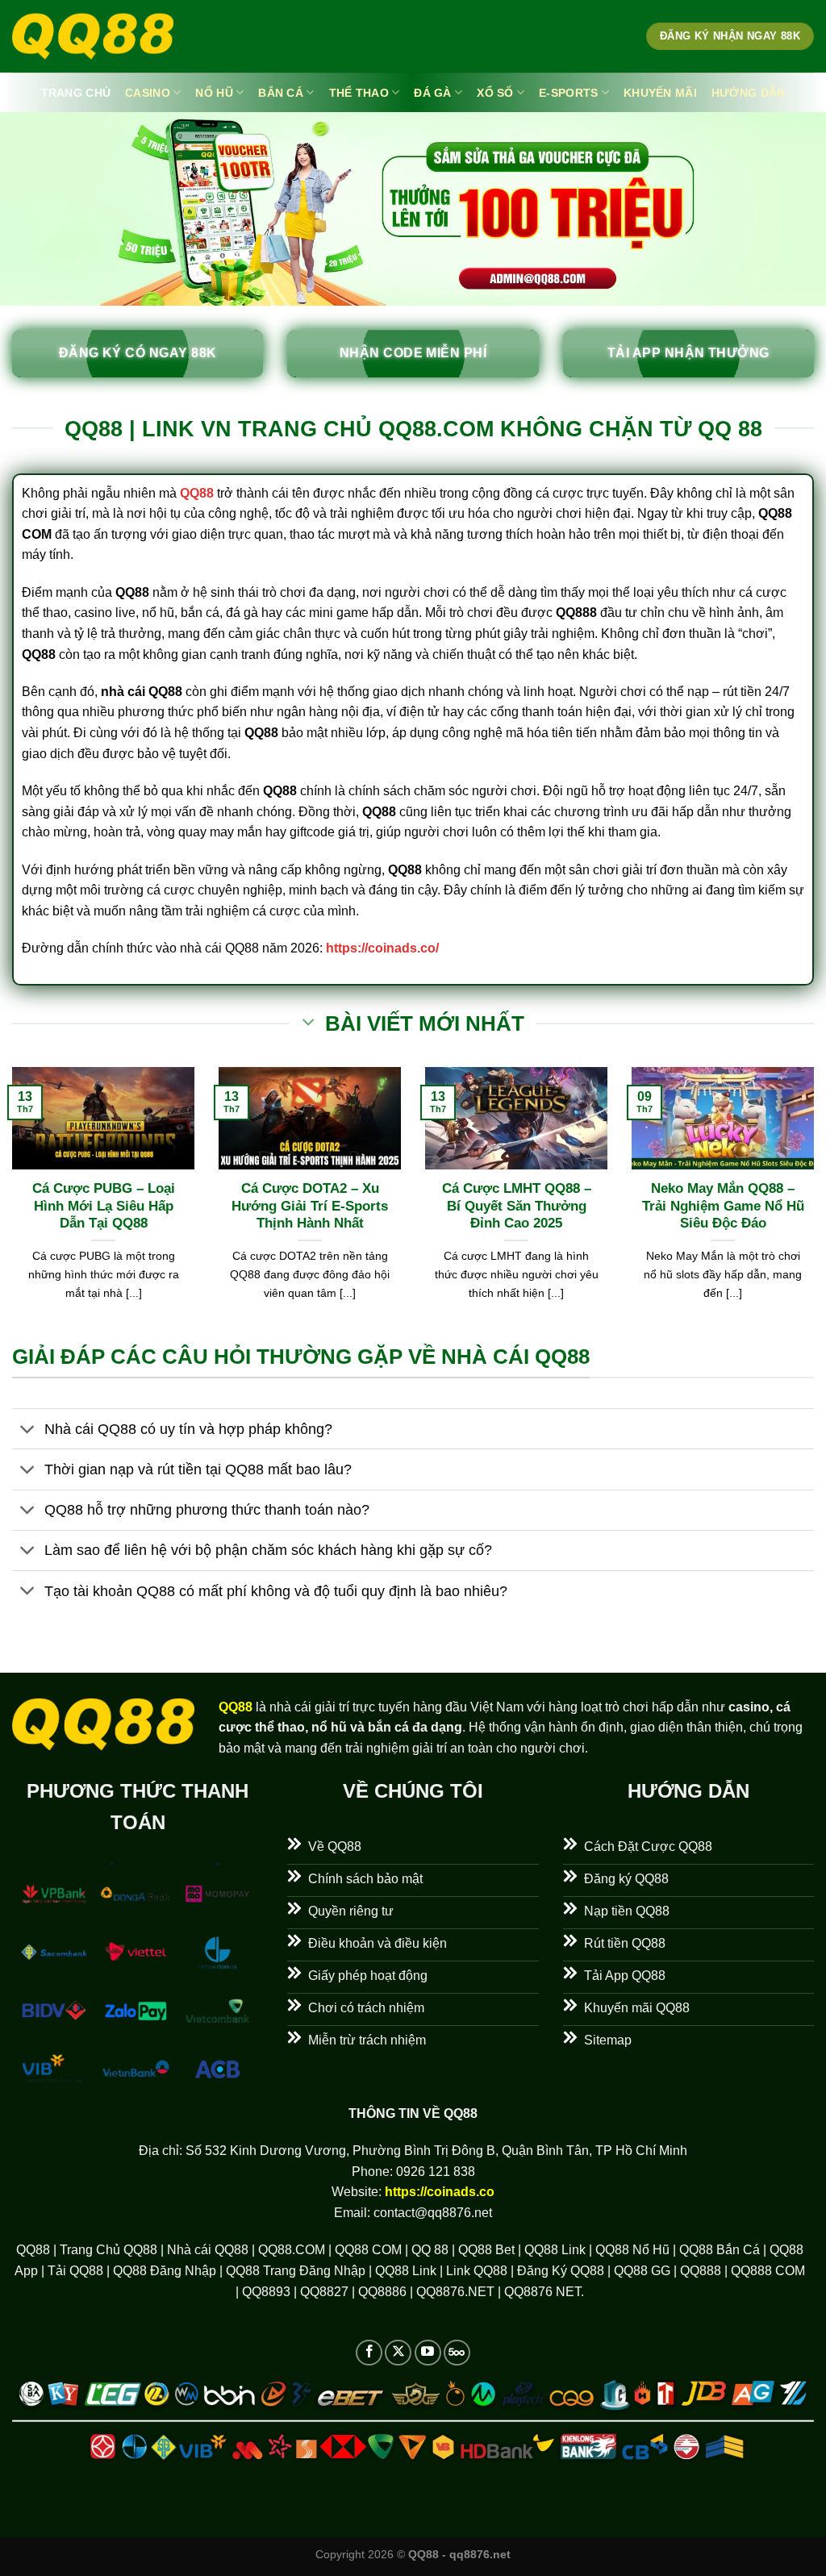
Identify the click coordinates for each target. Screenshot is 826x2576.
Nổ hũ (214, 93)
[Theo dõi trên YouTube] (428, 2353)
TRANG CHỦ (76, 93)
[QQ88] (93, 37)
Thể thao (359, 93)
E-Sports (568, 93)
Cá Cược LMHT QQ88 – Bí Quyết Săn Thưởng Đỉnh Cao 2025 (517, 1206)
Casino (148, 93)
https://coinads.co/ (382, 948)
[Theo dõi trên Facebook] (369, 2353)
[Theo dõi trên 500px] (457, 2353)
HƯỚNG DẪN (749, 93)
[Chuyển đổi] (28, 1430)
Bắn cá (281, 93)
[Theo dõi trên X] (398, 2353)
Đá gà (432, 93)
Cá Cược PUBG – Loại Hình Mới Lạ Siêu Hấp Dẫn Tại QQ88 (104, 1206)
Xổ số (495, 93)
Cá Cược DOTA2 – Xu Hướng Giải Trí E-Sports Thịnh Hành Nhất (310, 1206)
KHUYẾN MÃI (660, 93)
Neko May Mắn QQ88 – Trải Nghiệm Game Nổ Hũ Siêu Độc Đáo (723, 1206)
